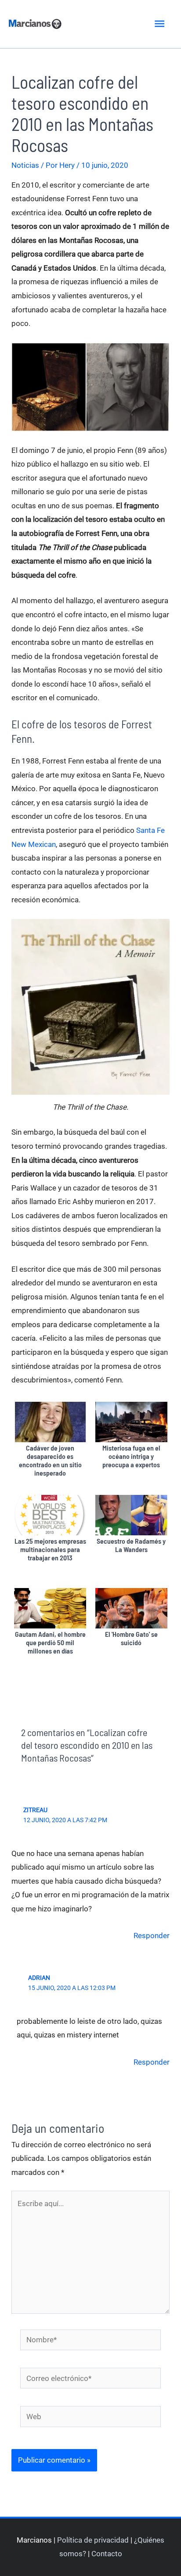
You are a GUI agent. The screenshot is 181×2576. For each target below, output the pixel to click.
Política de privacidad (93, 2540)
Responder (152, 1936)
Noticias (25, 165)
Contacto (107, 2554)
